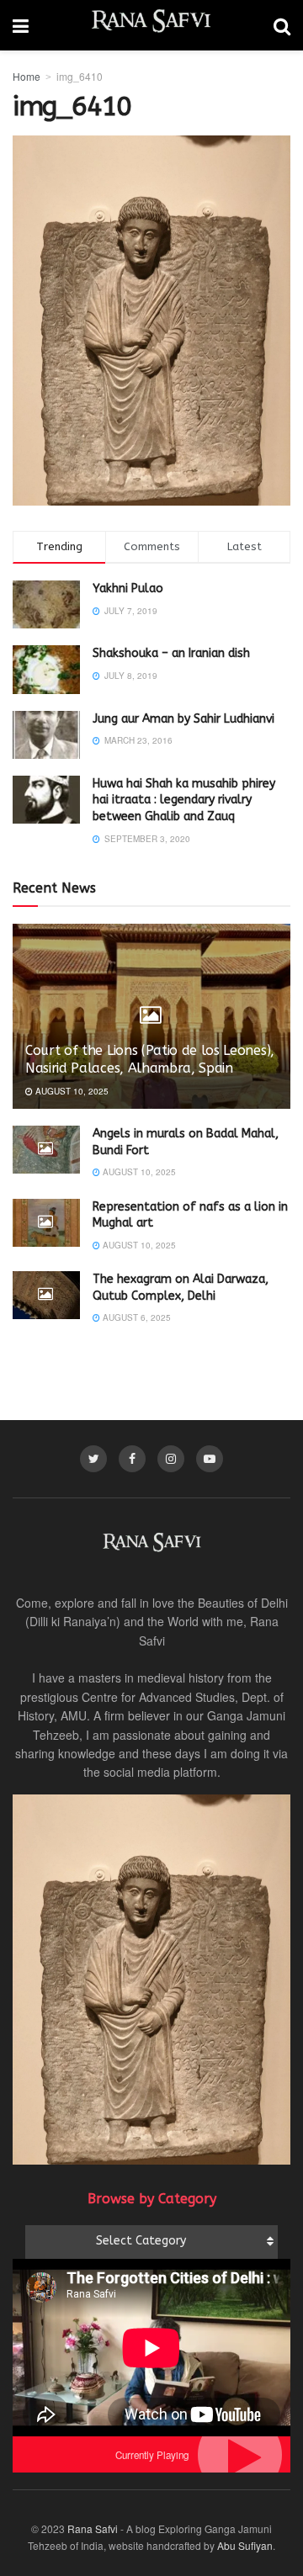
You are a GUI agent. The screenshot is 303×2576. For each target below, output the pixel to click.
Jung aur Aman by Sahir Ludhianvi (183, 719)
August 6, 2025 (136, 1317)
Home (27, 76)
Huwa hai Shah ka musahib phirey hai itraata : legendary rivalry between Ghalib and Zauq (184, 800)
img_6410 (80, 76)
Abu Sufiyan (245, 2545)
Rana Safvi (93, 2528)
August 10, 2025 (71, 1091)
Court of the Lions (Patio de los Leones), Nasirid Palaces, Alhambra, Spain (150, 1059)
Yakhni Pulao (128, 588)
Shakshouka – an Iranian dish (171, 653)
